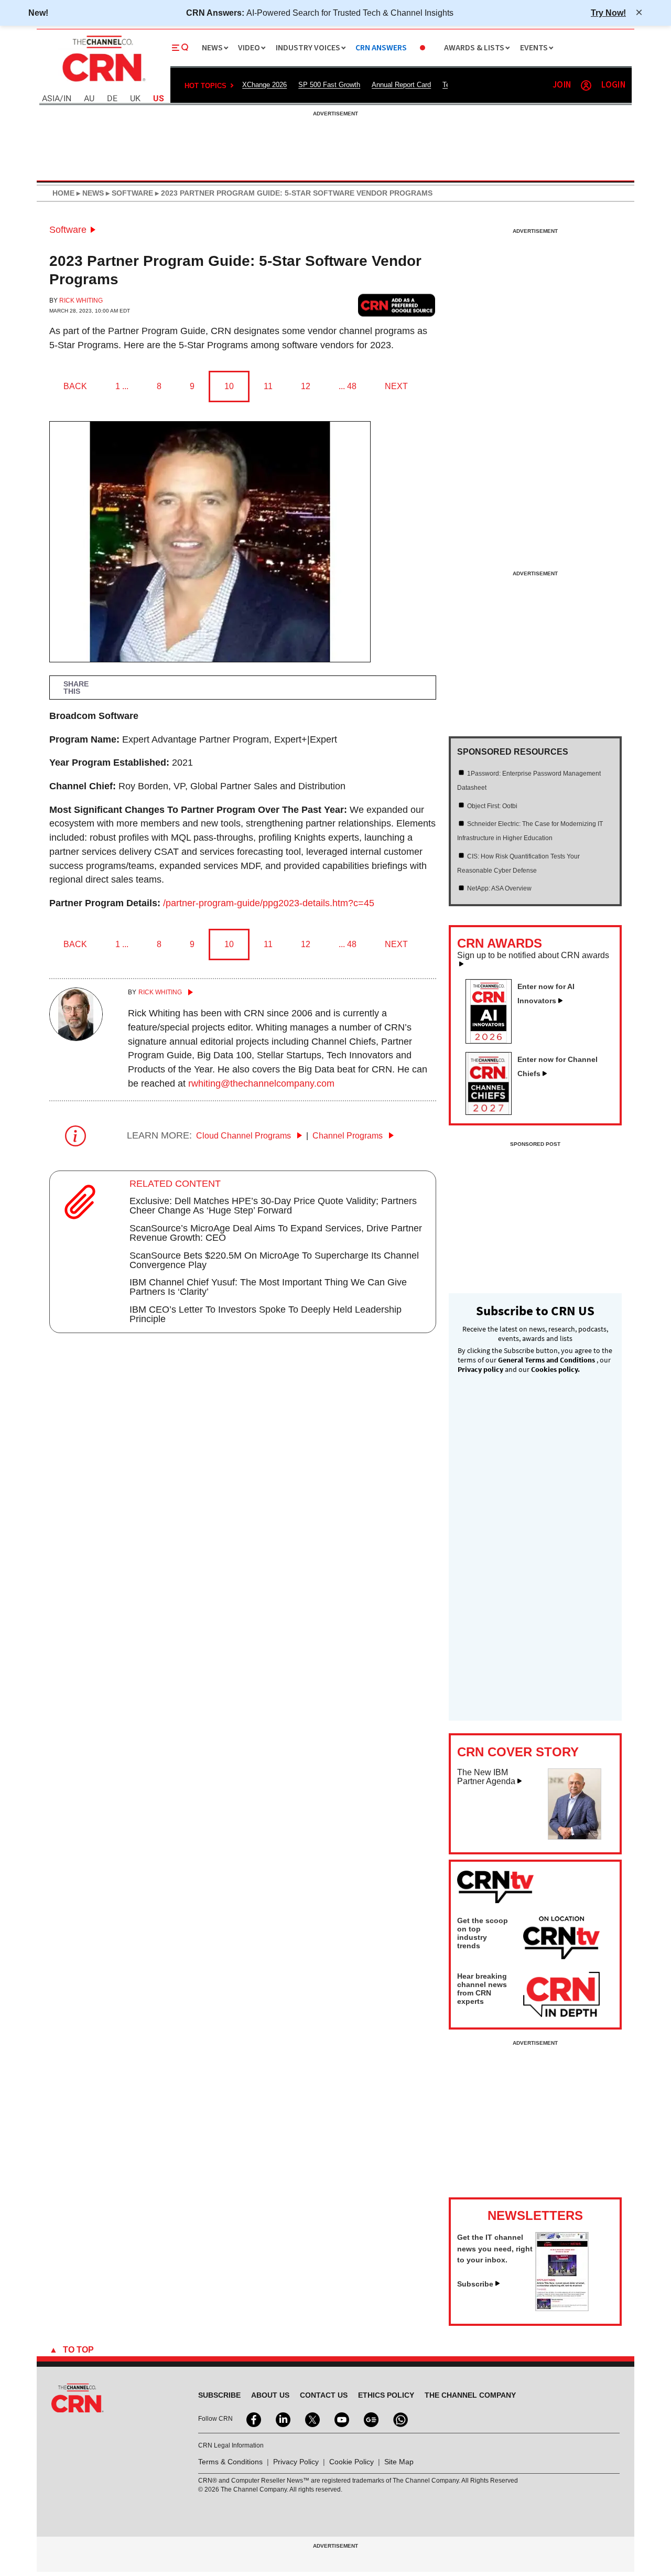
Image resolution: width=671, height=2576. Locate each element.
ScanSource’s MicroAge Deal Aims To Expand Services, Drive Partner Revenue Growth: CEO (276, 1233)
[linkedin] (282, 2419)
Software (68, 230)
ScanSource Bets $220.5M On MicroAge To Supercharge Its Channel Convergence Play (274, 1260)
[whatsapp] (399, 2419)
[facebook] (253, 2419)
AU (89, 99)
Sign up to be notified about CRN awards (533, 956)
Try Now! (608, 13)
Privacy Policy (296, 2462)
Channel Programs (349, 1136)
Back (75, 386)
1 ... (122, 386)
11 (268, 386)
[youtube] (341, 2419)
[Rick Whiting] (76, 1038)
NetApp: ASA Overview (499, 888)
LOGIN (613, 85)
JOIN (562, 85)
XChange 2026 (264, 85)
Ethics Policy (386, 2395)
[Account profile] (586, 85)
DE (112, 99)
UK (135, 99)
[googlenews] (370, 2419)
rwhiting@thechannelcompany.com (261, 1083)
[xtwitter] (311, 2419)
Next (396, 386)
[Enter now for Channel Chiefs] (493, 1112)
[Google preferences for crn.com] (397, 305)
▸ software (128, 193)
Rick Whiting (81, 300)
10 (229, 386)
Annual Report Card (401, 85)
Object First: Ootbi (492, 806)
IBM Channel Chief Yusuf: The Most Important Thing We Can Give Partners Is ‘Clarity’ (268, 1287)
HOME (63, 193)
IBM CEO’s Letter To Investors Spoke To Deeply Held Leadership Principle (266, 1314)
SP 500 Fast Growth (329, 85)
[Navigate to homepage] (103, 83)
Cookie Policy (351, 2462)
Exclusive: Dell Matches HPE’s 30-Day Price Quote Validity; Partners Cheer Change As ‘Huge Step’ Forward (273, 1206)
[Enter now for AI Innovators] (493, 1040)
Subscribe (475, 2284)
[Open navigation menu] (180, 48)
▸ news (89, 193)
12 (306, 386)
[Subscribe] (562, 2308)
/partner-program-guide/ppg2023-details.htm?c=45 (269, 903)
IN (67, 99)
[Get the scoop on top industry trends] (561, 1939)
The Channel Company (470, 2395)
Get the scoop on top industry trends (483, 1933)
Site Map (399, 2462)
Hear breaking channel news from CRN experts (482, 1989)
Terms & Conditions (230, 2462)
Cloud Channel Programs (245, 1136)
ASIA (51, 99)
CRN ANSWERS (381, 48)
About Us (270, 2395)
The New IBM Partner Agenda (486, 1777)
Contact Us (324, 2395)
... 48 (348, 386)
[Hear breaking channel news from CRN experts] (561, 1995)
